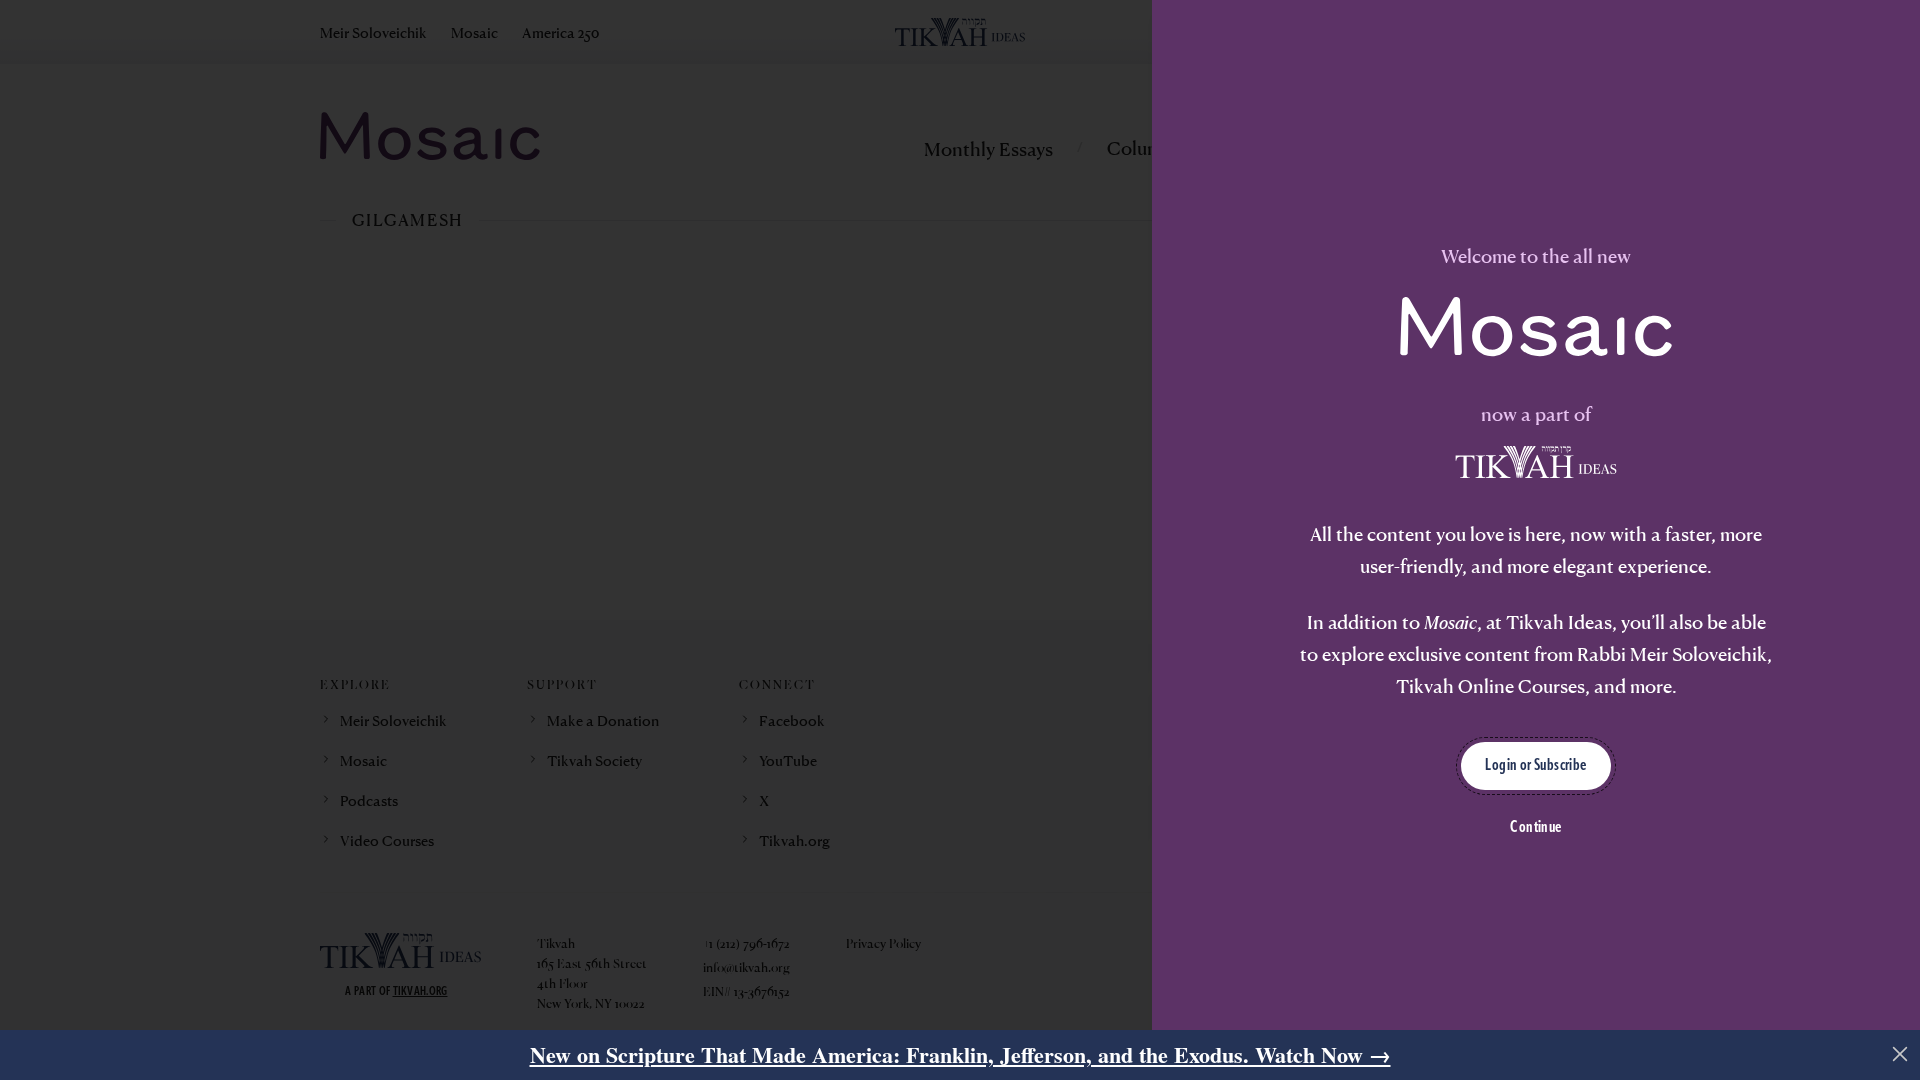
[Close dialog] (1434, 332)
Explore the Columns (710, 723)
